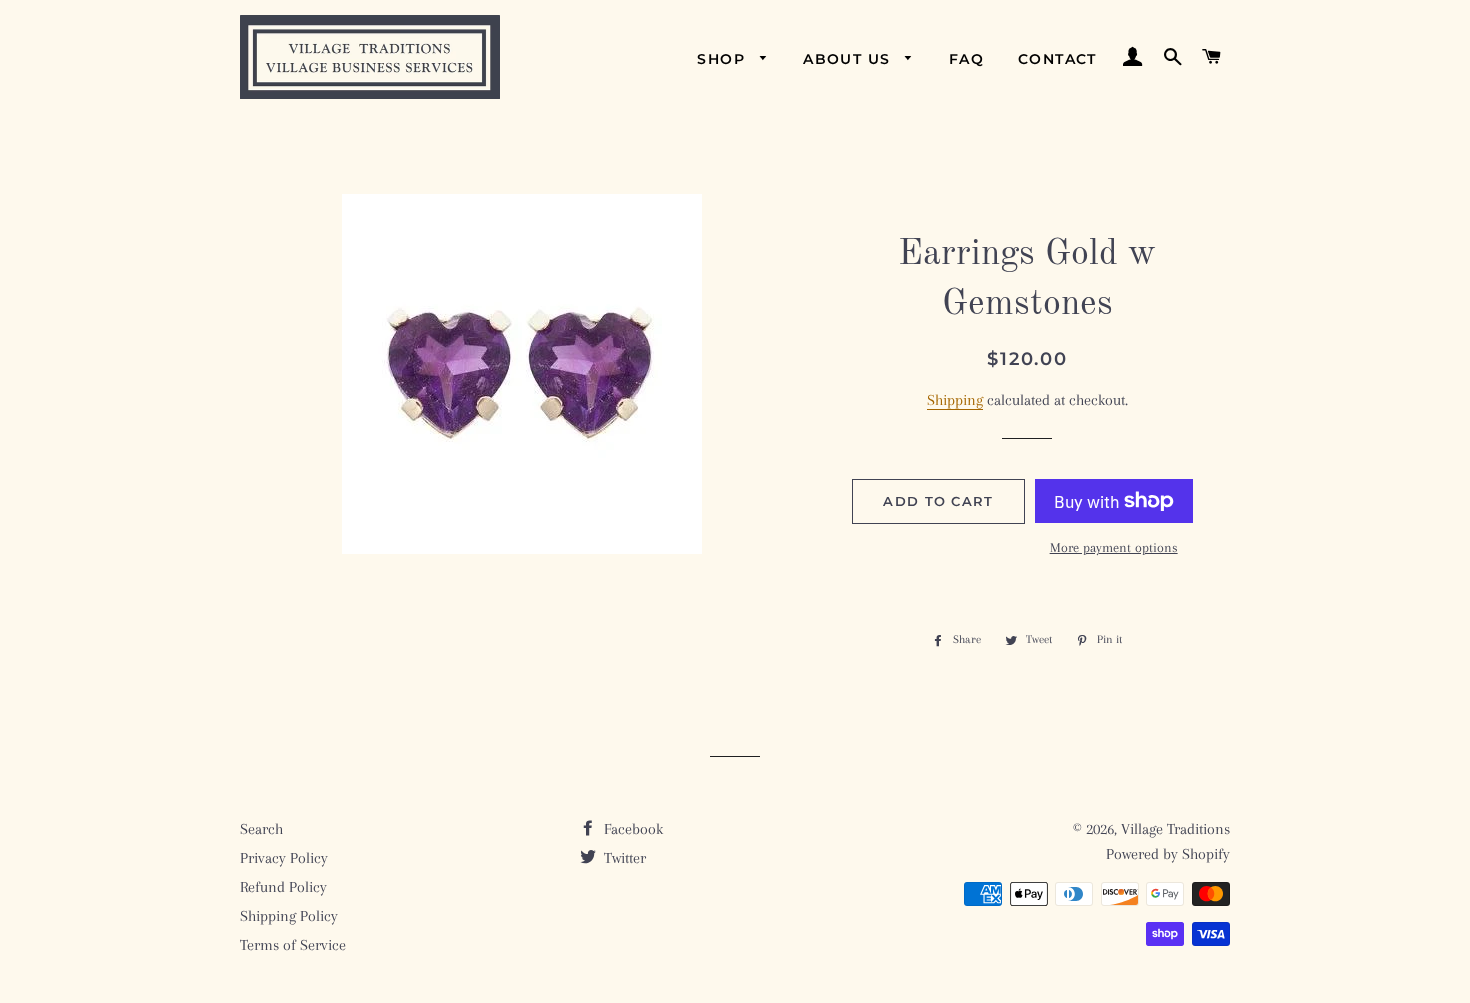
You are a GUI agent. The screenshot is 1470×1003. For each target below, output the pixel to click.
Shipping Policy (289, 916)
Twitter (623, 858)
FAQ (966, 59)
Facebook (631, 829)
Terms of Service (293, 945)
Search (261, 829)
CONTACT (1057, 59)
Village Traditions (1175, 829)
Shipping (955, 400)
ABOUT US (849, 59)
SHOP (723, 59)
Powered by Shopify (1168, 854)
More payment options (1114, 547)
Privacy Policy (284, 858)
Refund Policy (283, 887)
